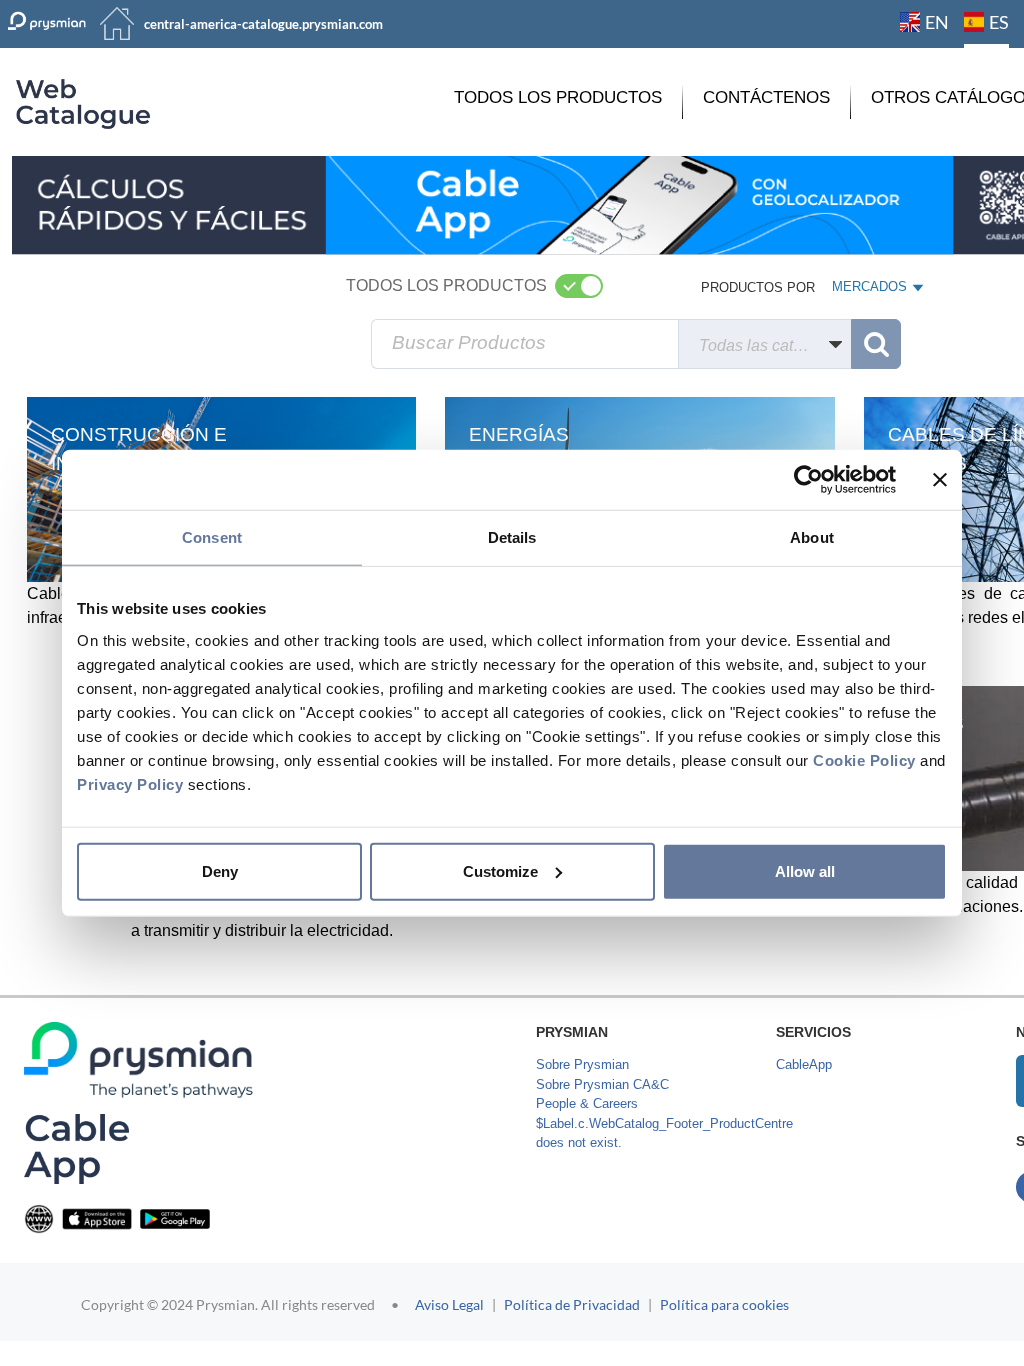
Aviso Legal (449, 1304)
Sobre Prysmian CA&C (602, 1084)
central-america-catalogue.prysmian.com (263, 24)
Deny (220, 870)
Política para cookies (724, 1304)
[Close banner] (940, 480)
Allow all (805, 870)
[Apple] (97, 1218)
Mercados (871, 291)
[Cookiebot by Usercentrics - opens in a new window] (808, 480)
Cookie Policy (864, 759)
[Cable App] (76, 1148)
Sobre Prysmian (582, 1064)
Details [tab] (512, 537)
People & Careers (587, 1103)
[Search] (876, 344)
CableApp (804, 1064)
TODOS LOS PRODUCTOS (558, 97)
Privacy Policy (130, 783)
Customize (500, 870)
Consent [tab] (212, 537)
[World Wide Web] (39, 1218)
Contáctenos (766, 97)
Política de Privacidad (572, 1304)
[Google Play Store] (175, 1218)
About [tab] (812, 537)
